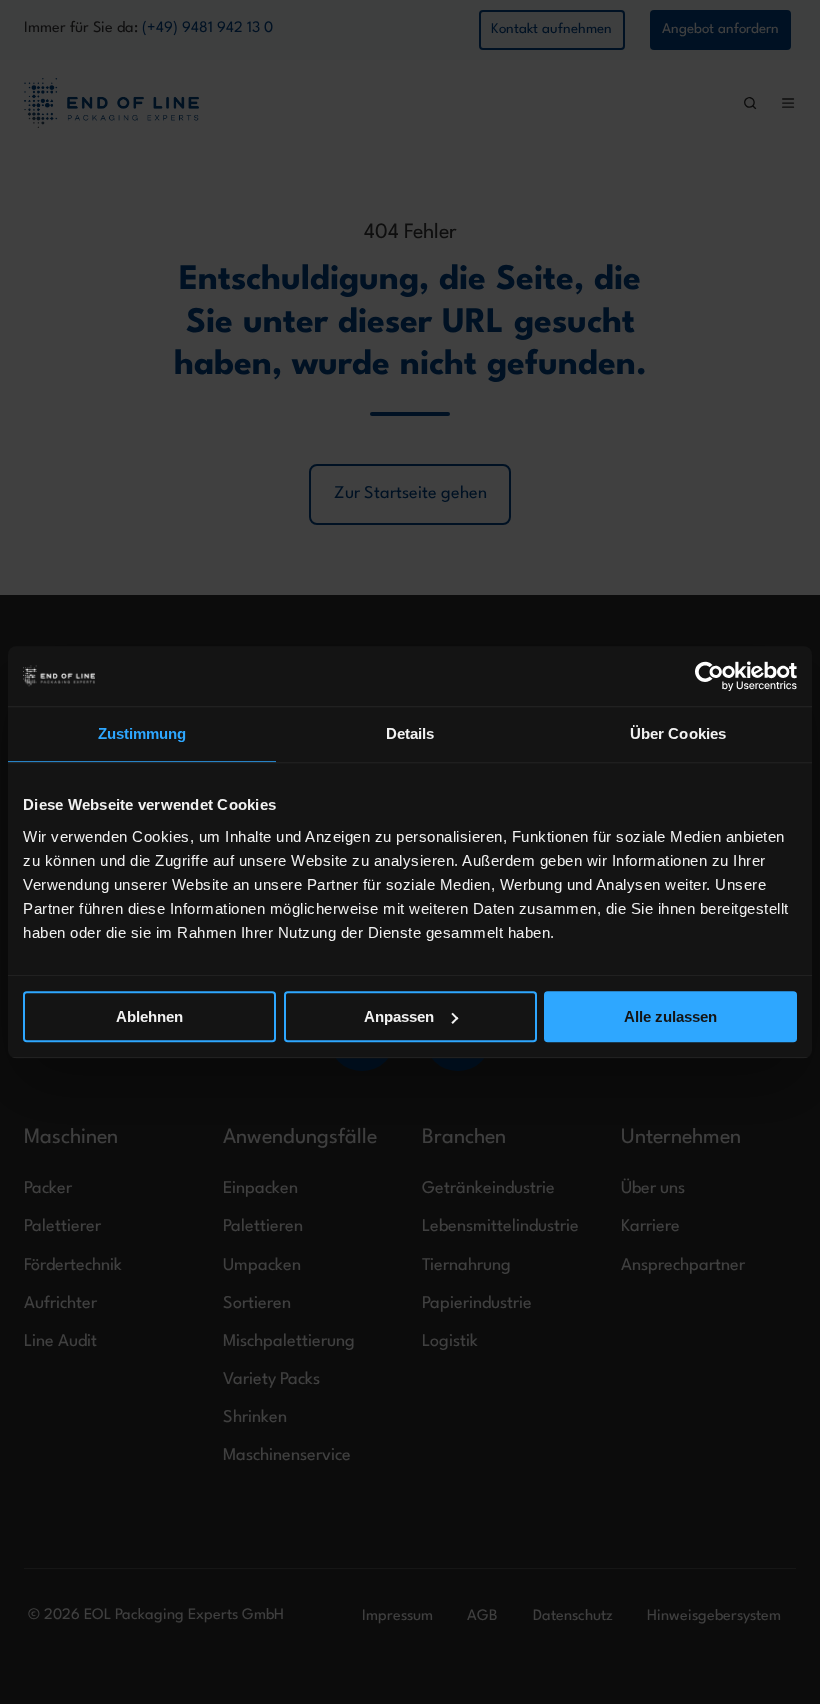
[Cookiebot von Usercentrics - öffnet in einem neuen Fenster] (709, 676)
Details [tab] (410, 733)
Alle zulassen (670, 1016)
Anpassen (399, 1016)
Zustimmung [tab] (142, 733)
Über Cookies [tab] (678, 733)
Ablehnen (149, 1016)
